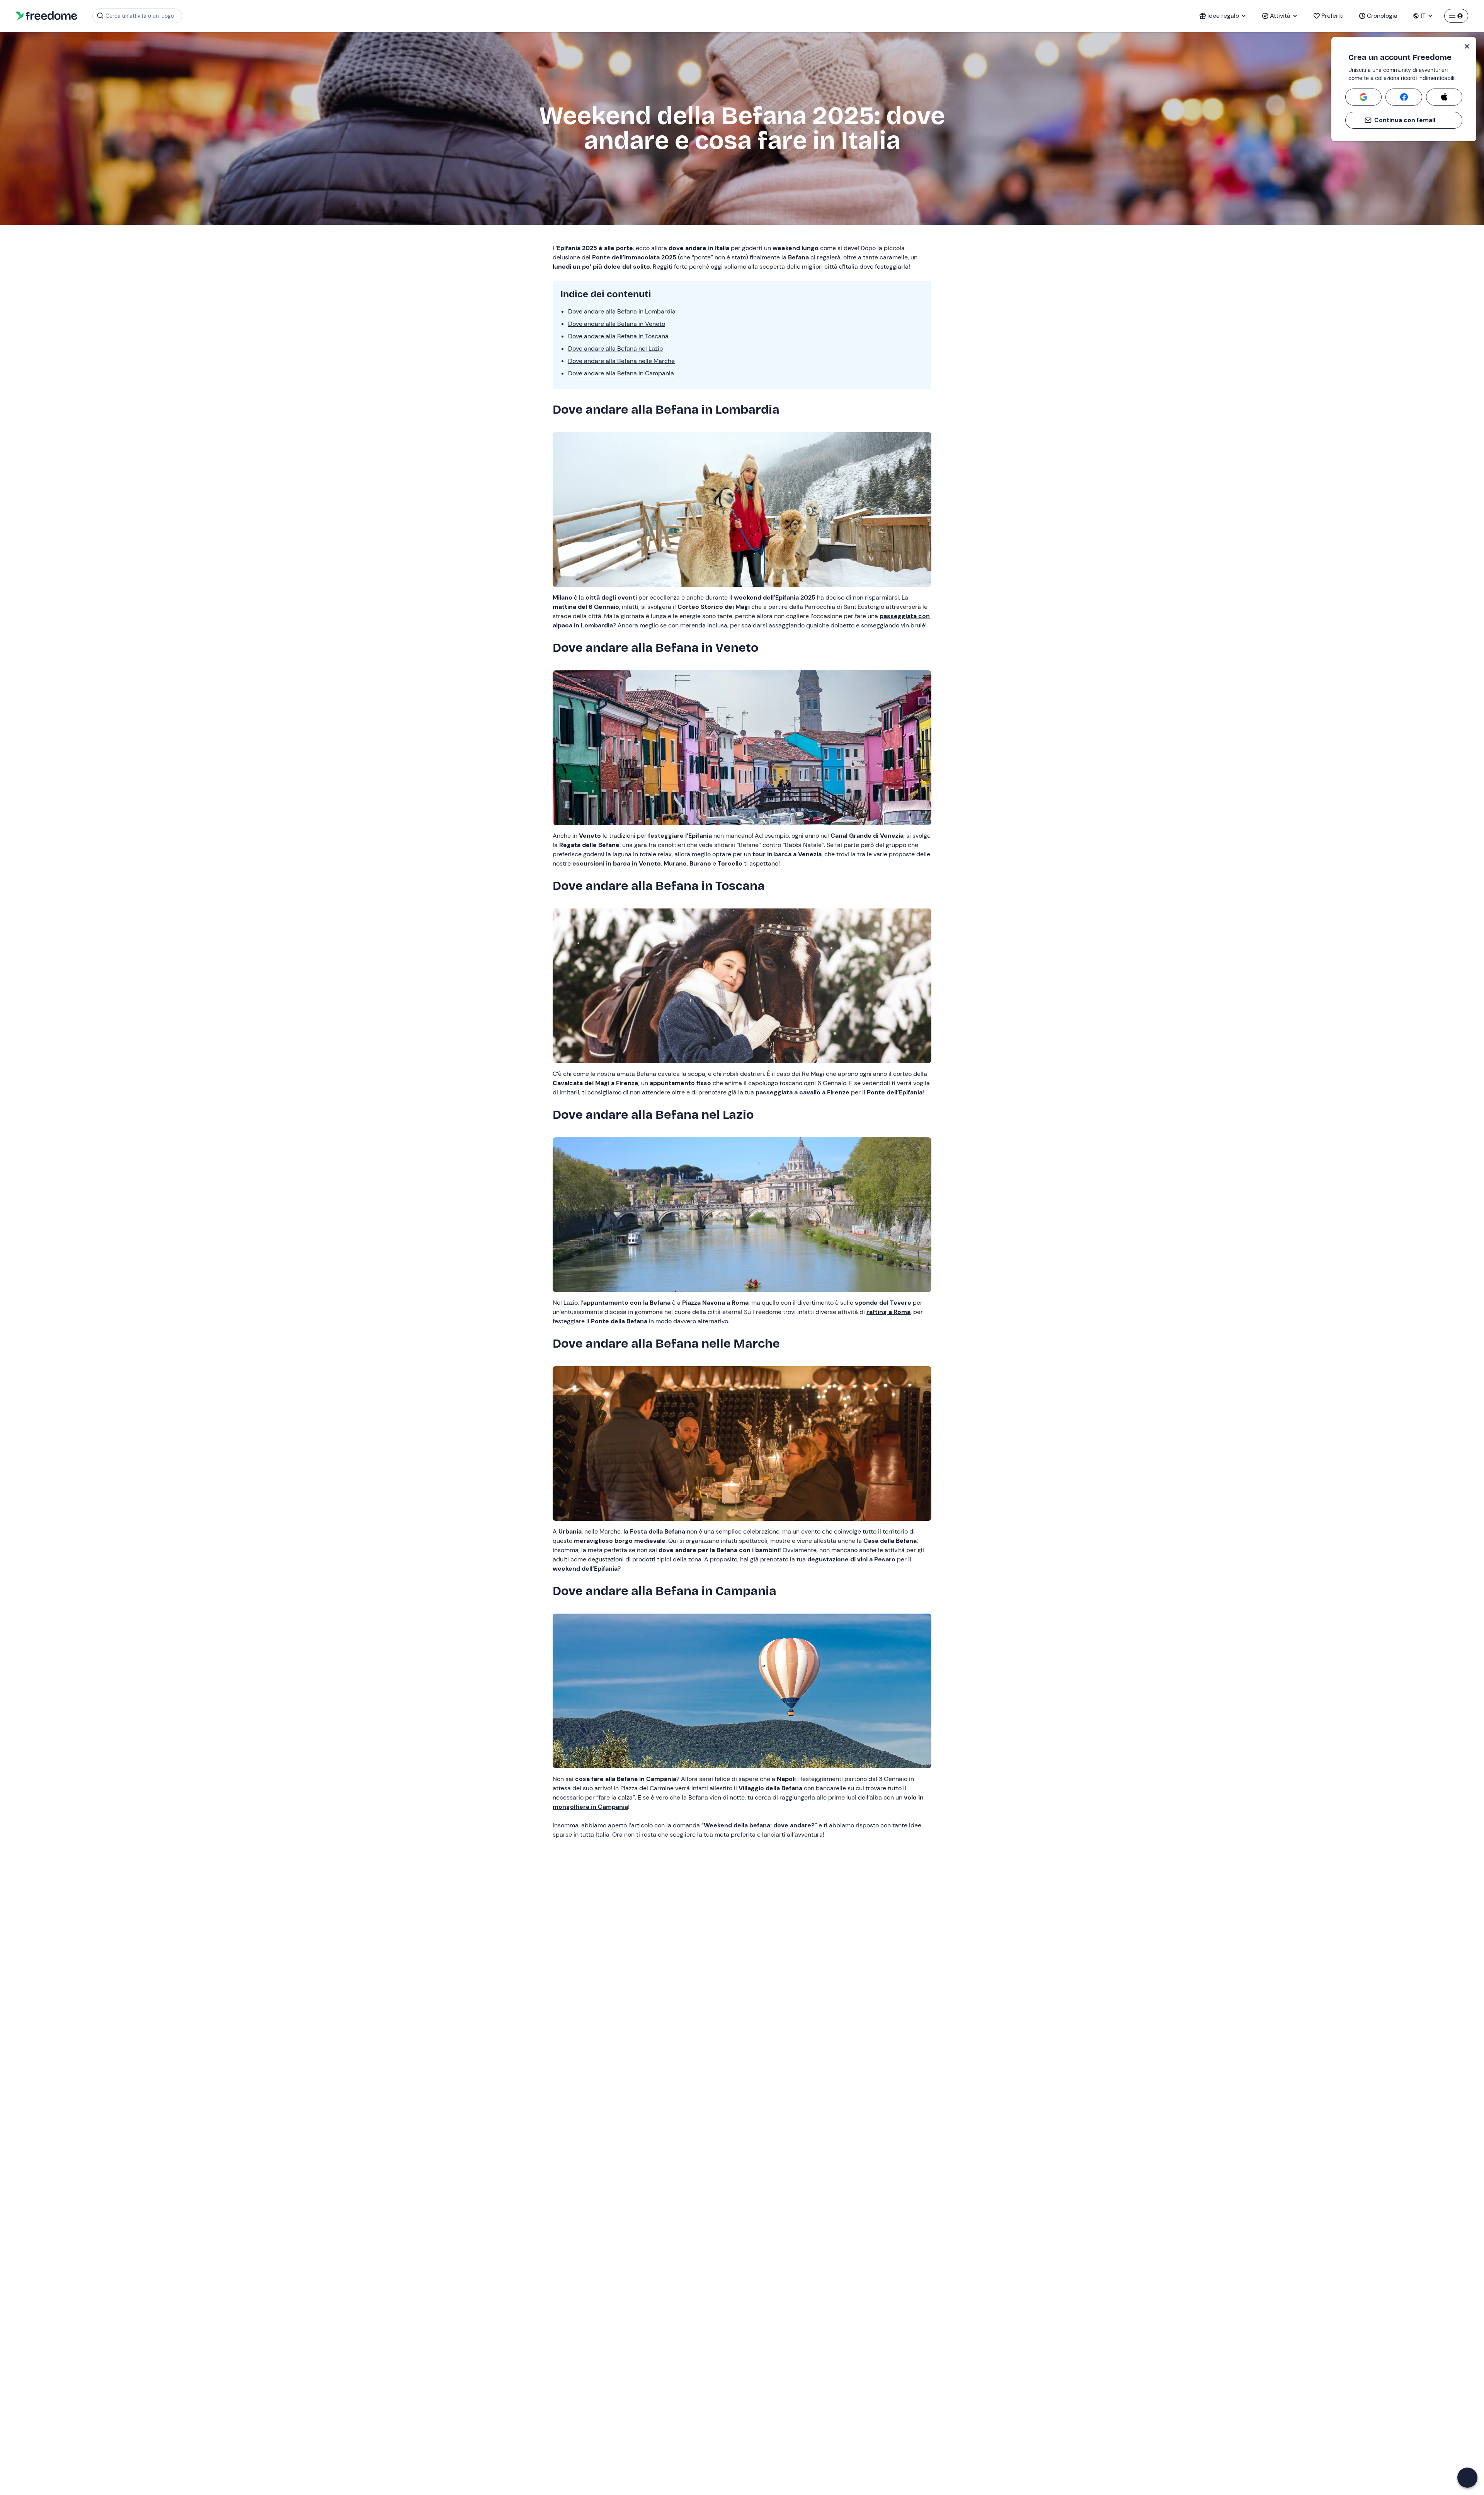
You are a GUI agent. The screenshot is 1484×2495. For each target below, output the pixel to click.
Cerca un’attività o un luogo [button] (140, 16)
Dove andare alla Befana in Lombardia (622, 311)
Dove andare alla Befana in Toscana (618, 336)
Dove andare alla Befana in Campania (621, 373)
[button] (1467, 2478)
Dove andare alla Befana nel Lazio (615, 349)
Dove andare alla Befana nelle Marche (621, 361)
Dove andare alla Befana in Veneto (617, 324)
